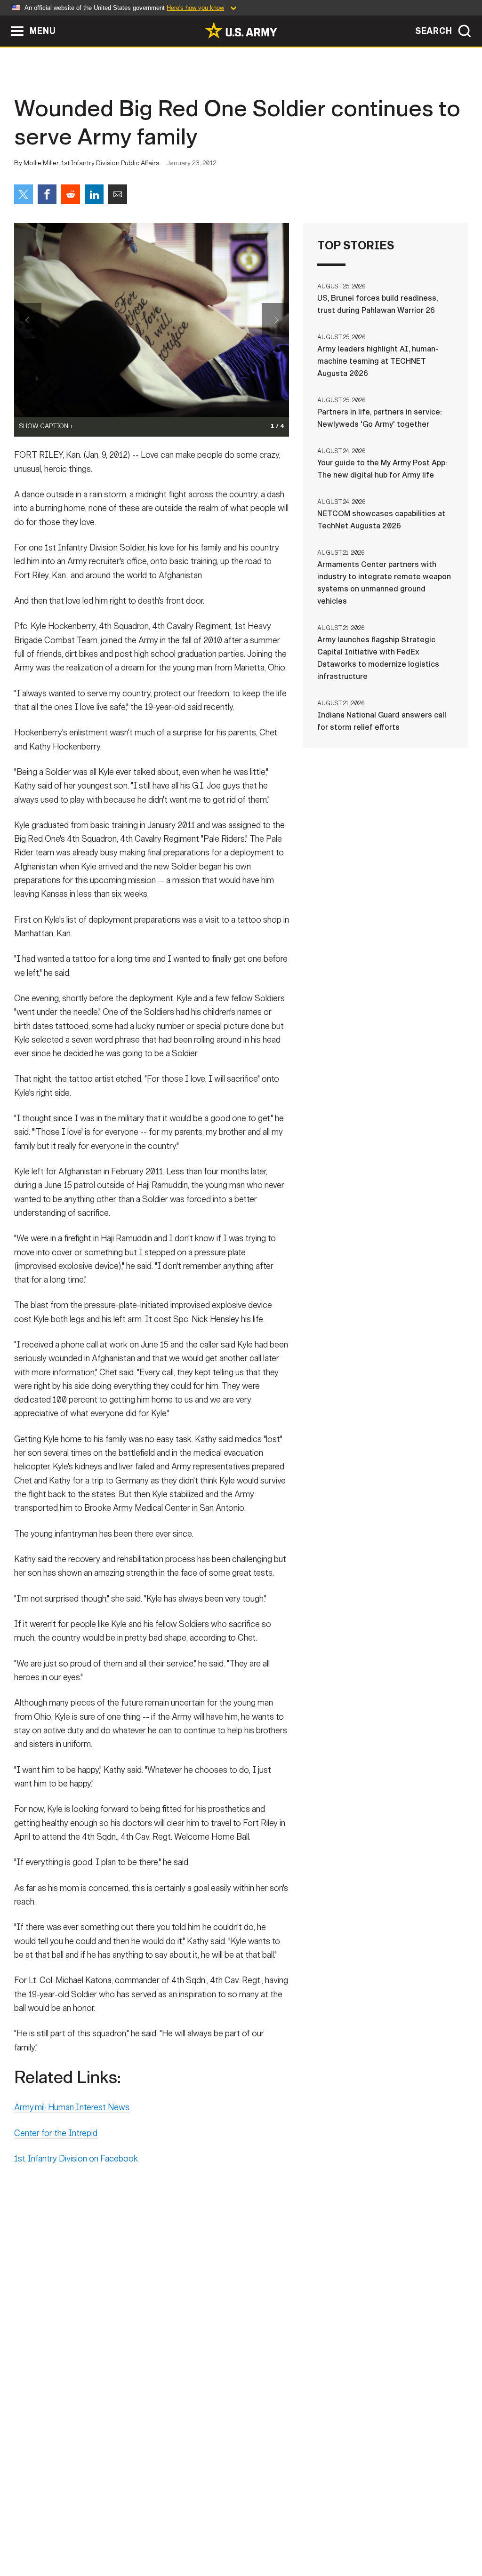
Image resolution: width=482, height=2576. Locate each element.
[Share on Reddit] (71, 194)
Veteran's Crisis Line (418, 2535)
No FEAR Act (343, 2535)
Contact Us (80, 2535)
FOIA (299, 2535)
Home (35, 2535)
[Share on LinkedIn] (94, 194)
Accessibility (249, 2535)
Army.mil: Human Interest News (72, 2107)
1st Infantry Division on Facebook (76, 2159)
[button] (5, 20)
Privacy (131, 2535)
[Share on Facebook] (47, 194)
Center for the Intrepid (56, 2133)
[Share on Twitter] (24, 194)
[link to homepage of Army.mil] (241, 30)
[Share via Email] (118, 194)
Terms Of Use (184, 2535)
